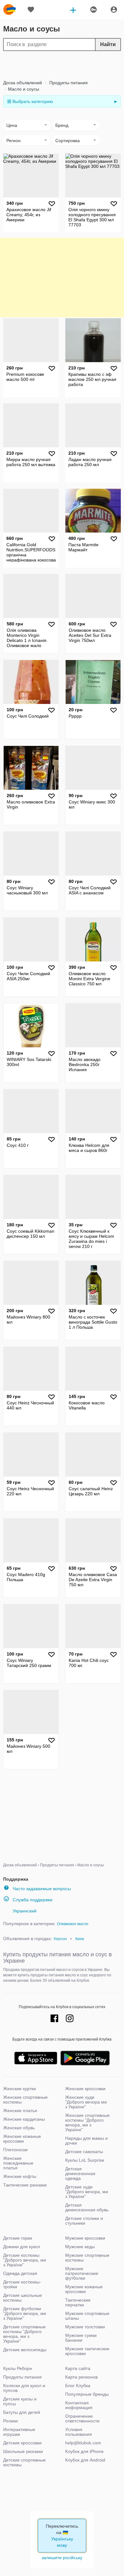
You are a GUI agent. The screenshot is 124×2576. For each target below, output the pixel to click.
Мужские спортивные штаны (87, 2316)
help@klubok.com (83, 2443)
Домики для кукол (22, 2247)
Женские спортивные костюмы (25, 2100)
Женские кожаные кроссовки (22, 2139)
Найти (108, 44)
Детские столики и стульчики (84, 2221)
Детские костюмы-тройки (22, 2284)
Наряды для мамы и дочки (86, 2141)
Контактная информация (79, 2405)
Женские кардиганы (24, 2119)
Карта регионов (81, 2377)
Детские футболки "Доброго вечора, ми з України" (25, 2313)
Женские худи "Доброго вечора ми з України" (86, 2102)
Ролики (10, 2421)
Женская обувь (19, 2128)
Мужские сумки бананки (81, 2338)
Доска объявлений (23, 83)
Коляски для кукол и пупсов (24, 2388)
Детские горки (18, 2238)
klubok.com (10, 10)
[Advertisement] (62, 65)
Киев (80, 1939)
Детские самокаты (84, 2152)
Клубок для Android (85, 2460)
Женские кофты (20, 2176)
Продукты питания (68, 83)
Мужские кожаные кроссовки (84, 2289)
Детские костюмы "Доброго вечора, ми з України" (25, 2260)
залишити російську (62, 2558)
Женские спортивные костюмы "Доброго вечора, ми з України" (87, 2122)
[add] (73, 10)
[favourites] (31, 10)
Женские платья (20, 2111)
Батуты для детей (22, 2412)
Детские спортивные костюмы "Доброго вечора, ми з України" (24, 2334)
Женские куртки (20, 2089)
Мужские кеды (80, 2247)
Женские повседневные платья (18, 2163)
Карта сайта (78, 2368)
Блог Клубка (78, 2386)
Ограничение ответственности (82, 2418)
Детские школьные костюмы (23, 2298)
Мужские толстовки (85, 2327)
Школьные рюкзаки (23, 2451)
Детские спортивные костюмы (24, 2462)
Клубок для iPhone (84, 2451)
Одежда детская (20, 2273)
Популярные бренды (87, 2394)
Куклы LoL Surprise (85, 2160)
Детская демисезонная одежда (80, 2173)
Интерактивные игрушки (19, 2432)
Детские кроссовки (22, 2443)
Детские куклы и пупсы (20, 2401)
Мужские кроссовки (85, 2238)
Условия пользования (79, 2432)
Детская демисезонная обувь (87, 2207)
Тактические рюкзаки (25, 2185)
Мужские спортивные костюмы (87, 2258)
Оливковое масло (73, 1924)
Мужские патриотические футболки (82, 2273)
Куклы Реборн (18, 2368)
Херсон (60, 1939)
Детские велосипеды (25, 2350)
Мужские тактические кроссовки (87, 2351)
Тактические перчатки (78, 2302)
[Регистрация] (114, 10)
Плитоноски (15, 2150)
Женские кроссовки (85, 2089)
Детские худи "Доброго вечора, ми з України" (87, 2192)
